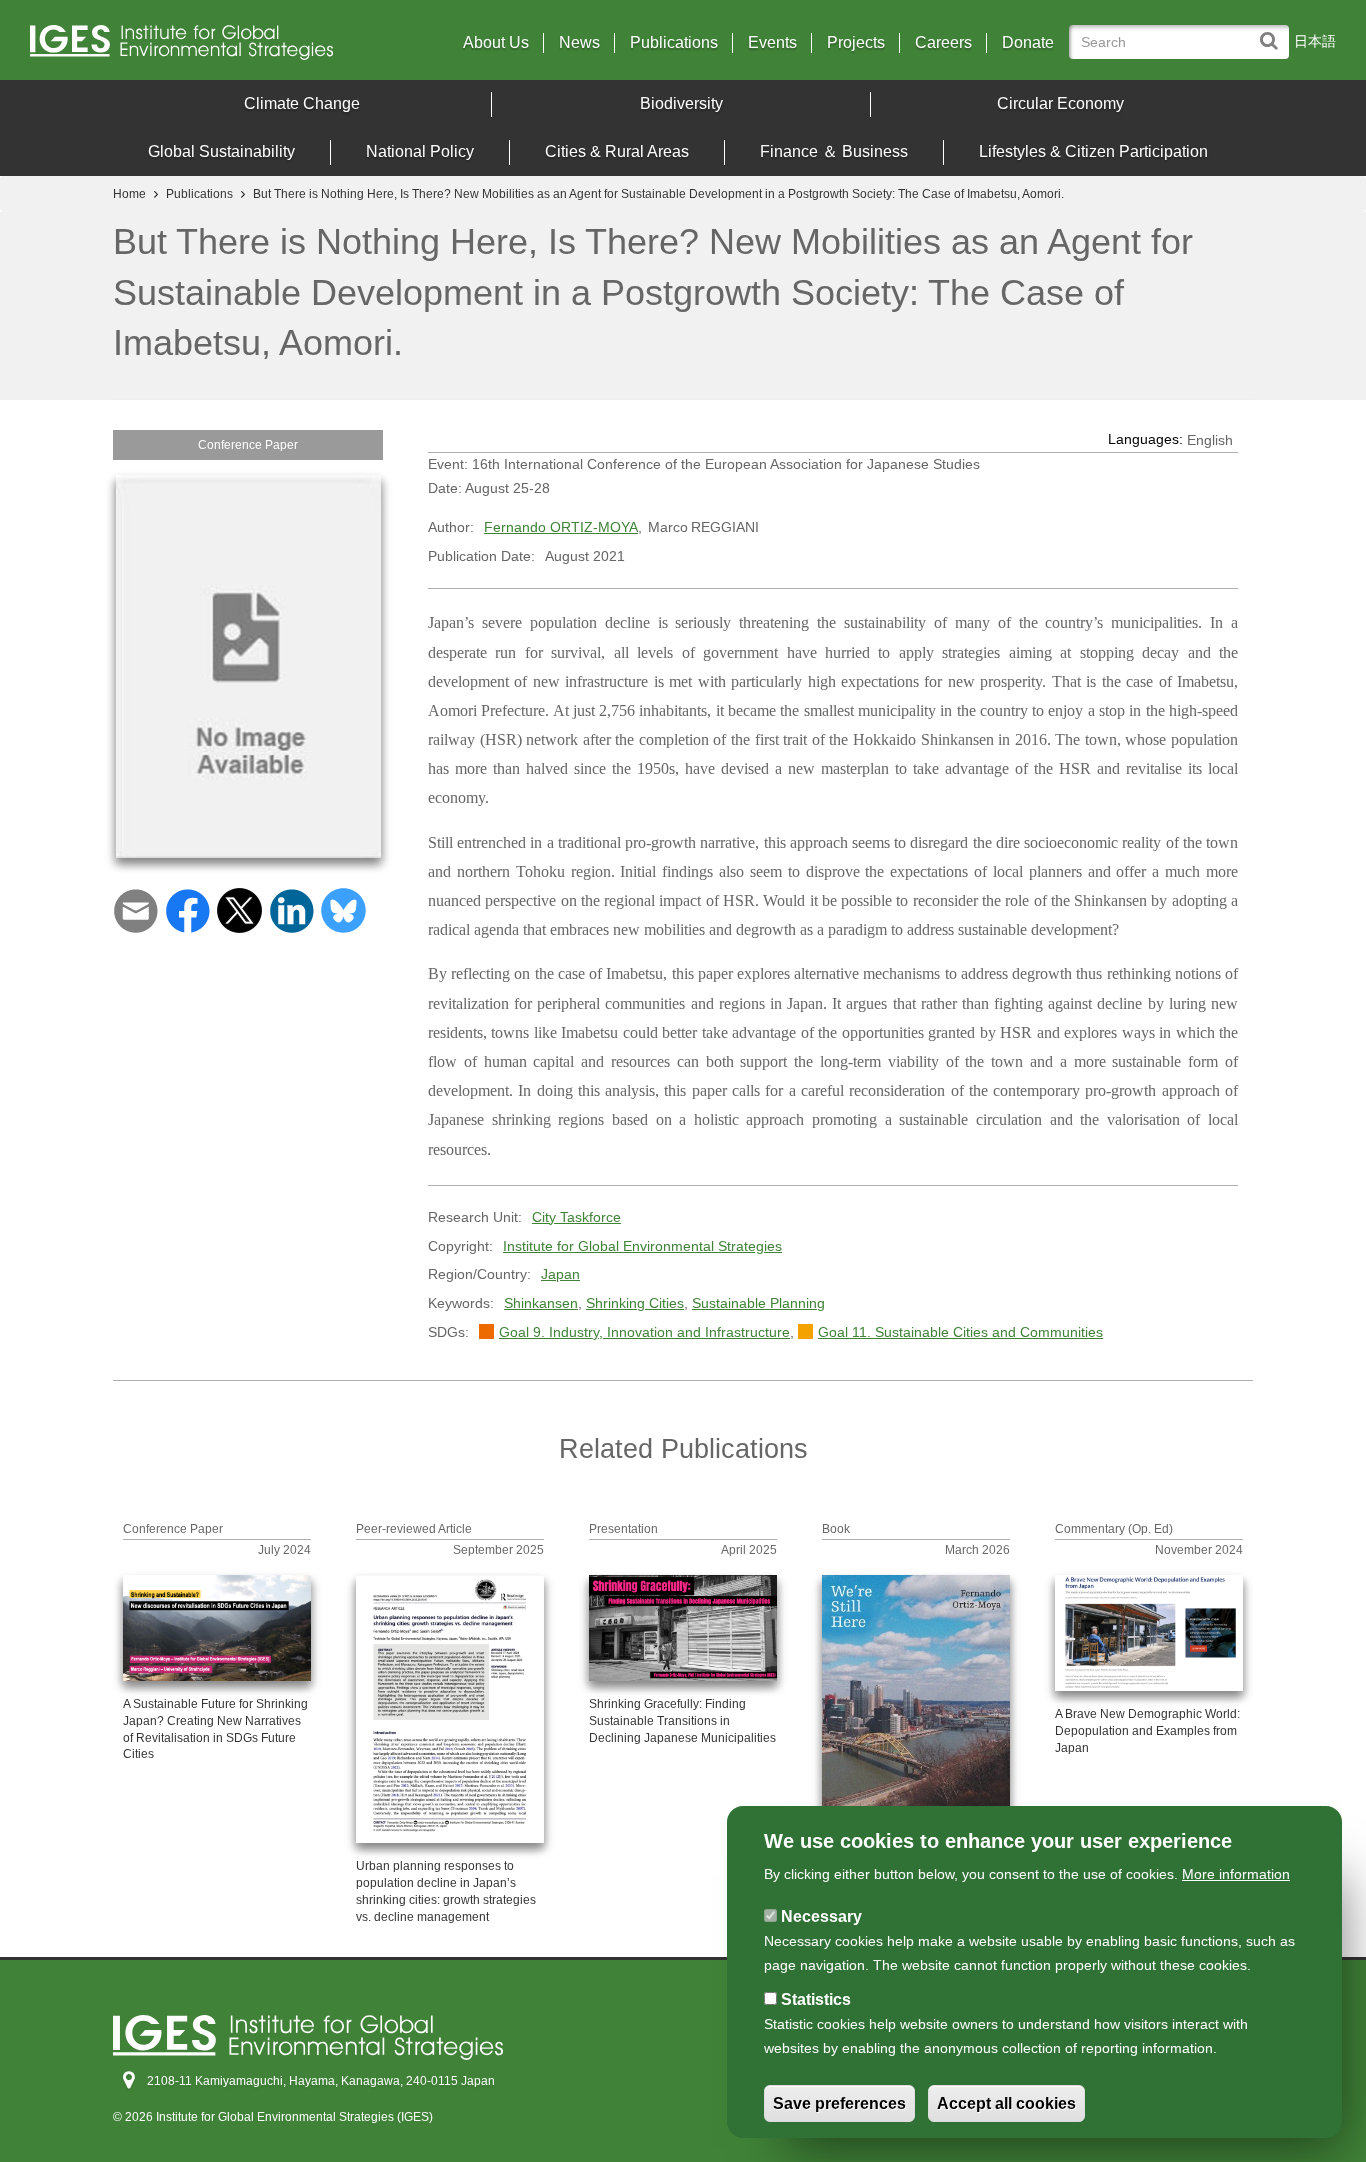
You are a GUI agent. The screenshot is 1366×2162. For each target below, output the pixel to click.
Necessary (821, 1916)
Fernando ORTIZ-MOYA (561, 527)
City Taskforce (576, 1217)
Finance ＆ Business (834, 151)
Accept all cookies (1006, 2103)
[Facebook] (187, 909)
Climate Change (302, 103)
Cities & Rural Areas (617, 151)
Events (772, 43)
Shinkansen (541, 1303)
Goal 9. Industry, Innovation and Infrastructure (644, 1332)
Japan (560, 1274)
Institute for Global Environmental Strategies (642, 1246)
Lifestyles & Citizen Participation (1093, 151)
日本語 (1315, 41)
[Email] (135, 909)
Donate (1028, 43)
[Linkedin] (291, 909)
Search (1273, 31)
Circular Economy (1060, 103)
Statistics (816, 1999)
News (579, 43)
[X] (239, 909)
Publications (674, 43)
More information (1236, 1874)
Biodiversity (681, 103)
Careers (943, 43)
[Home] (189, 47)
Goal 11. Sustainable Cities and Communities (960, 1332)
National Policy (420, 151)
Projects (856, 43)
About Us (496, 43)
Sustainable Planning (758, 1303)
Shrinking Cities (635, 1303)
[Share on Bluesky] (343, 909)
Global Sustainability (221, 151)
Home (129, 194)
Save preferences (839, 2103)
